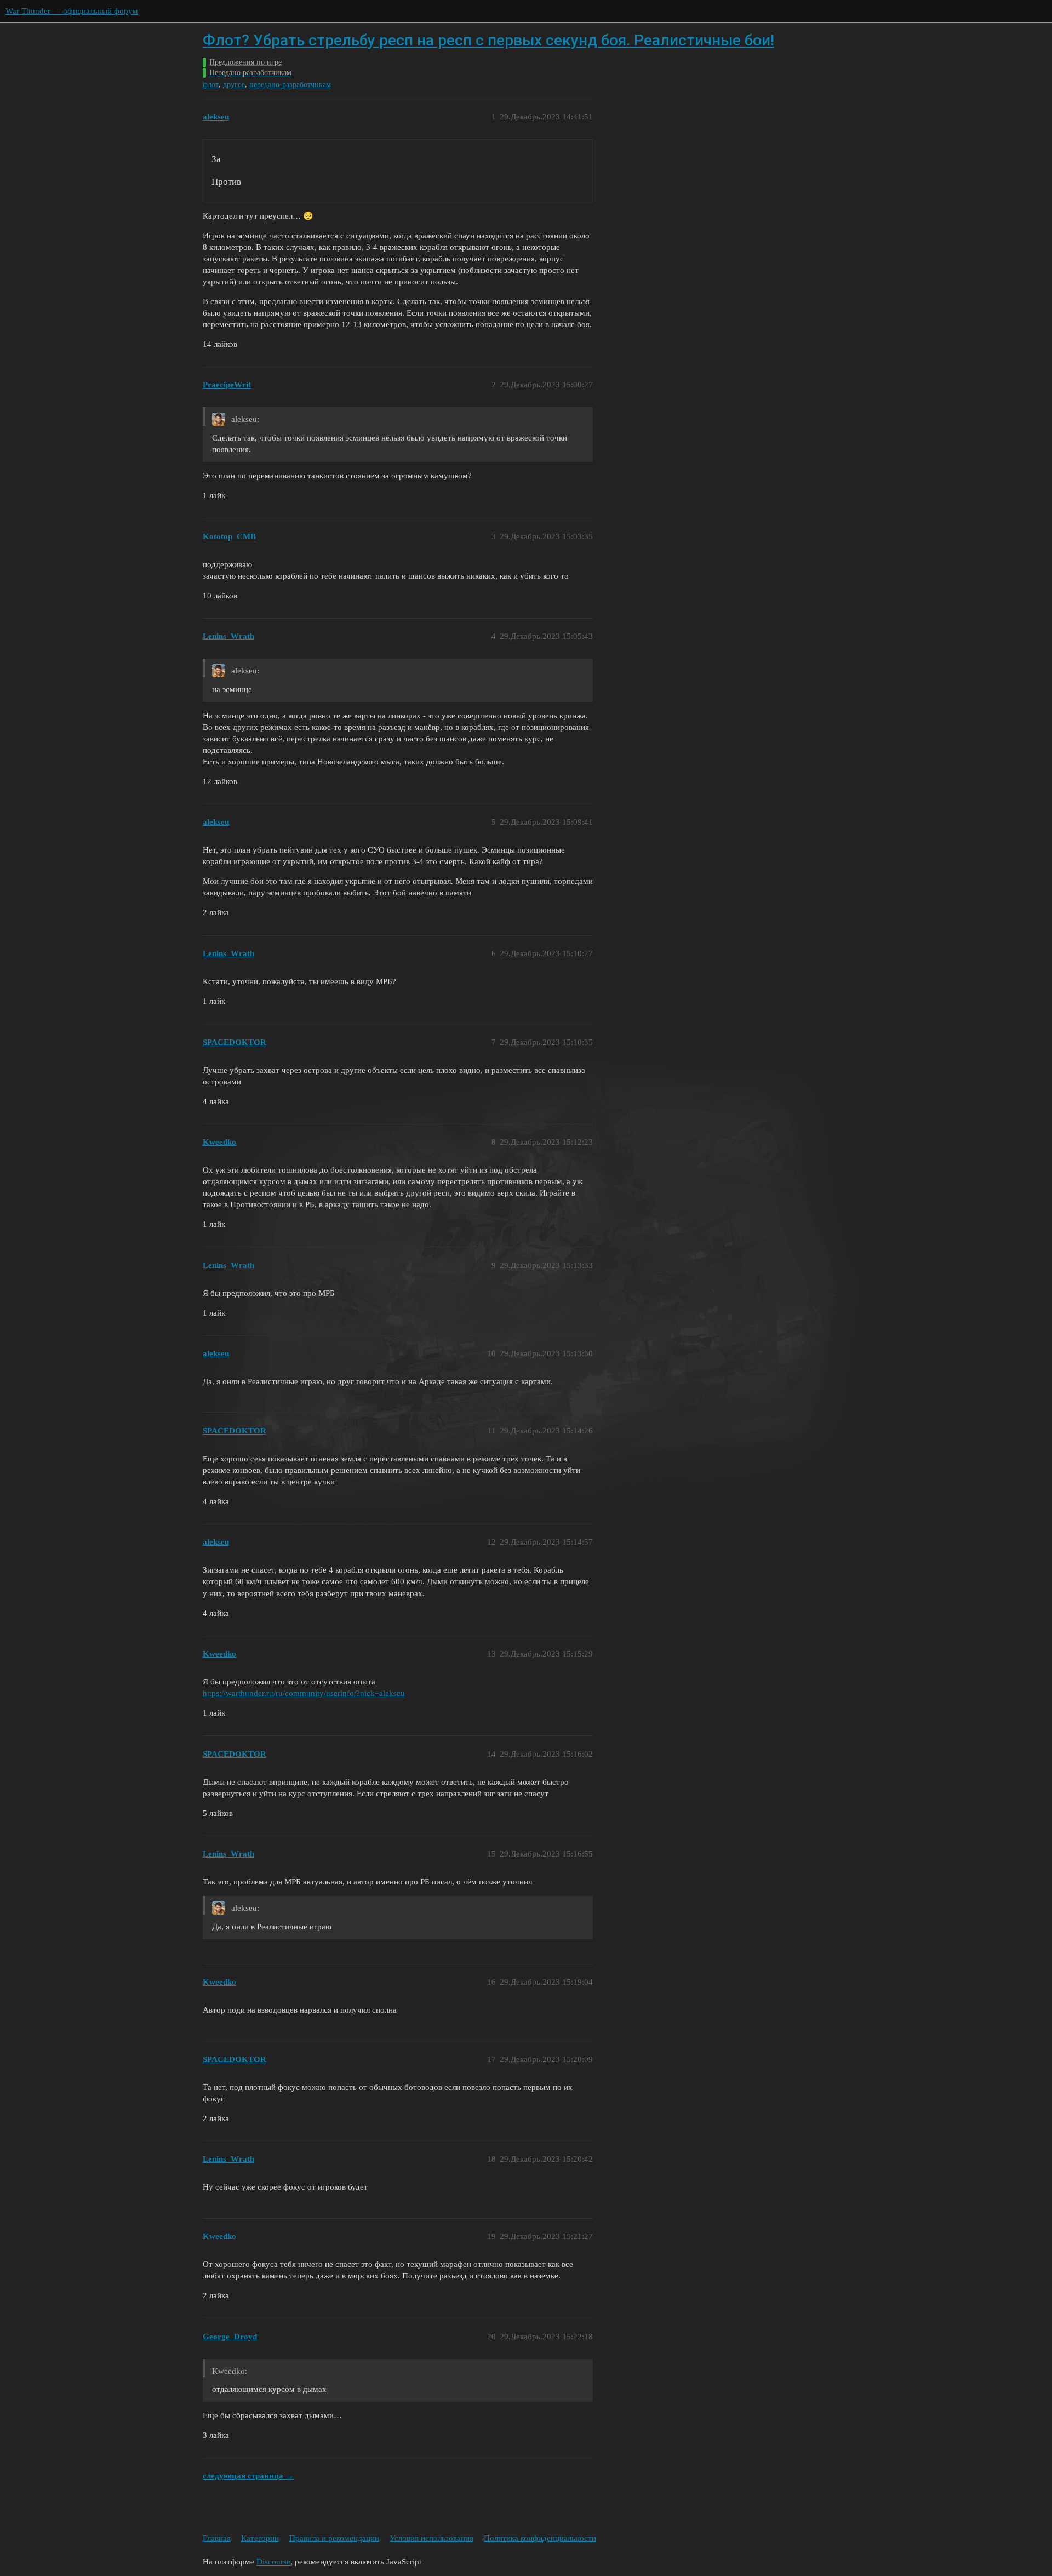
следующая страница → (248, 2476)
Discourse (273, 2562)
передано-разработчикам (290, 85)
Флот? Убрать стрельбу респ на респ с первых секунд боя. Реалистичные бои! (488, 40)
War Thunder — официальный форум (72, 11)
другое (234, 85)
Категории (260, 2538)
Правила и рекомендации (334, 2538)
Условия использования (431, 2538)
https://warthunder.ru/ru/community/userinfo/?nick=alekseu (304, 1693)
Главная (217, 2538)
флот (211, 85)
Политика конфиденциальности (540, 2538)
